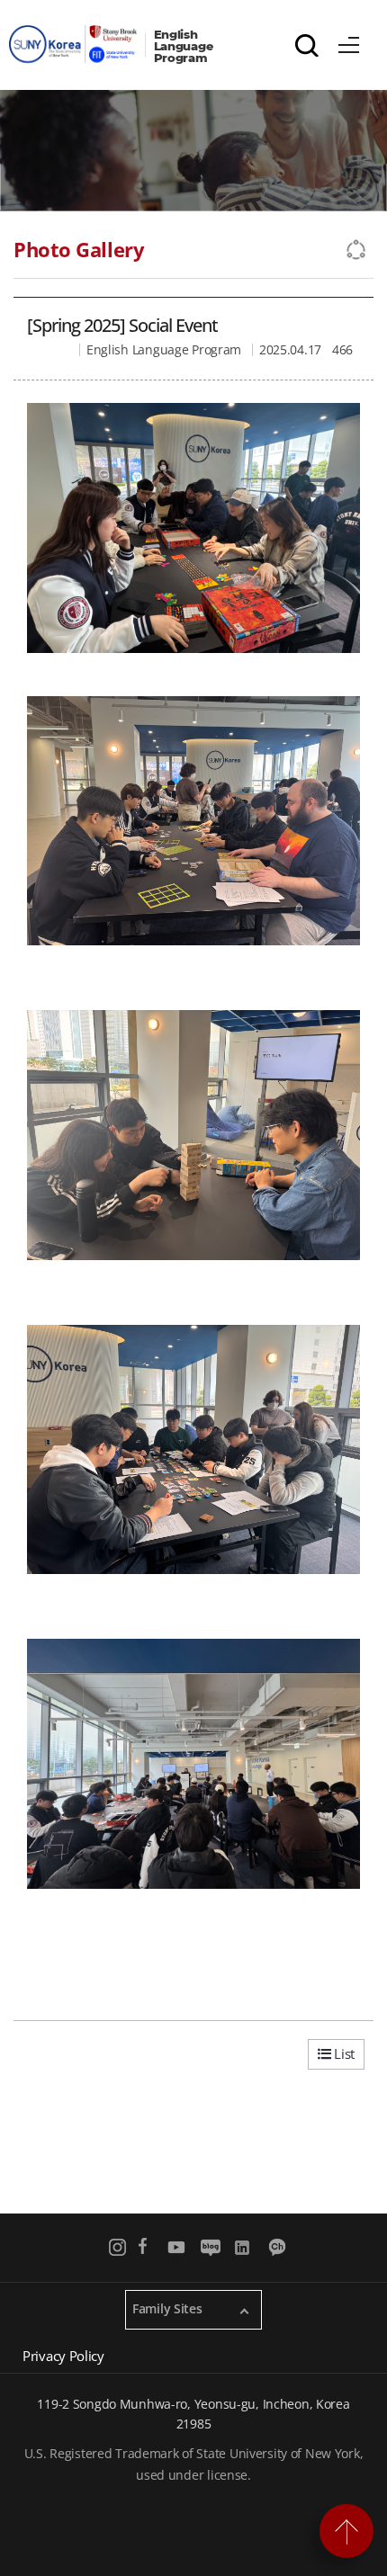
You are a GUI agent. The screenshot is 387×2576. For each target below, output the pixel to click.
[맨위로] (346, 2531)
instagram (118, 2247)
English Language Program (185, 46)
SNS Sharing (357, 250)
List (342, 2053)
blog (210, 2247)
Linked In (244, 2247)
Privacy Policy (63, 2356)
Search (307, 45)
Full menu (349, 42)
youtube (177, 2247)
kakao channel (279, 2247)
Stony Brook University (77, 44)
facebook (143, 2247)
